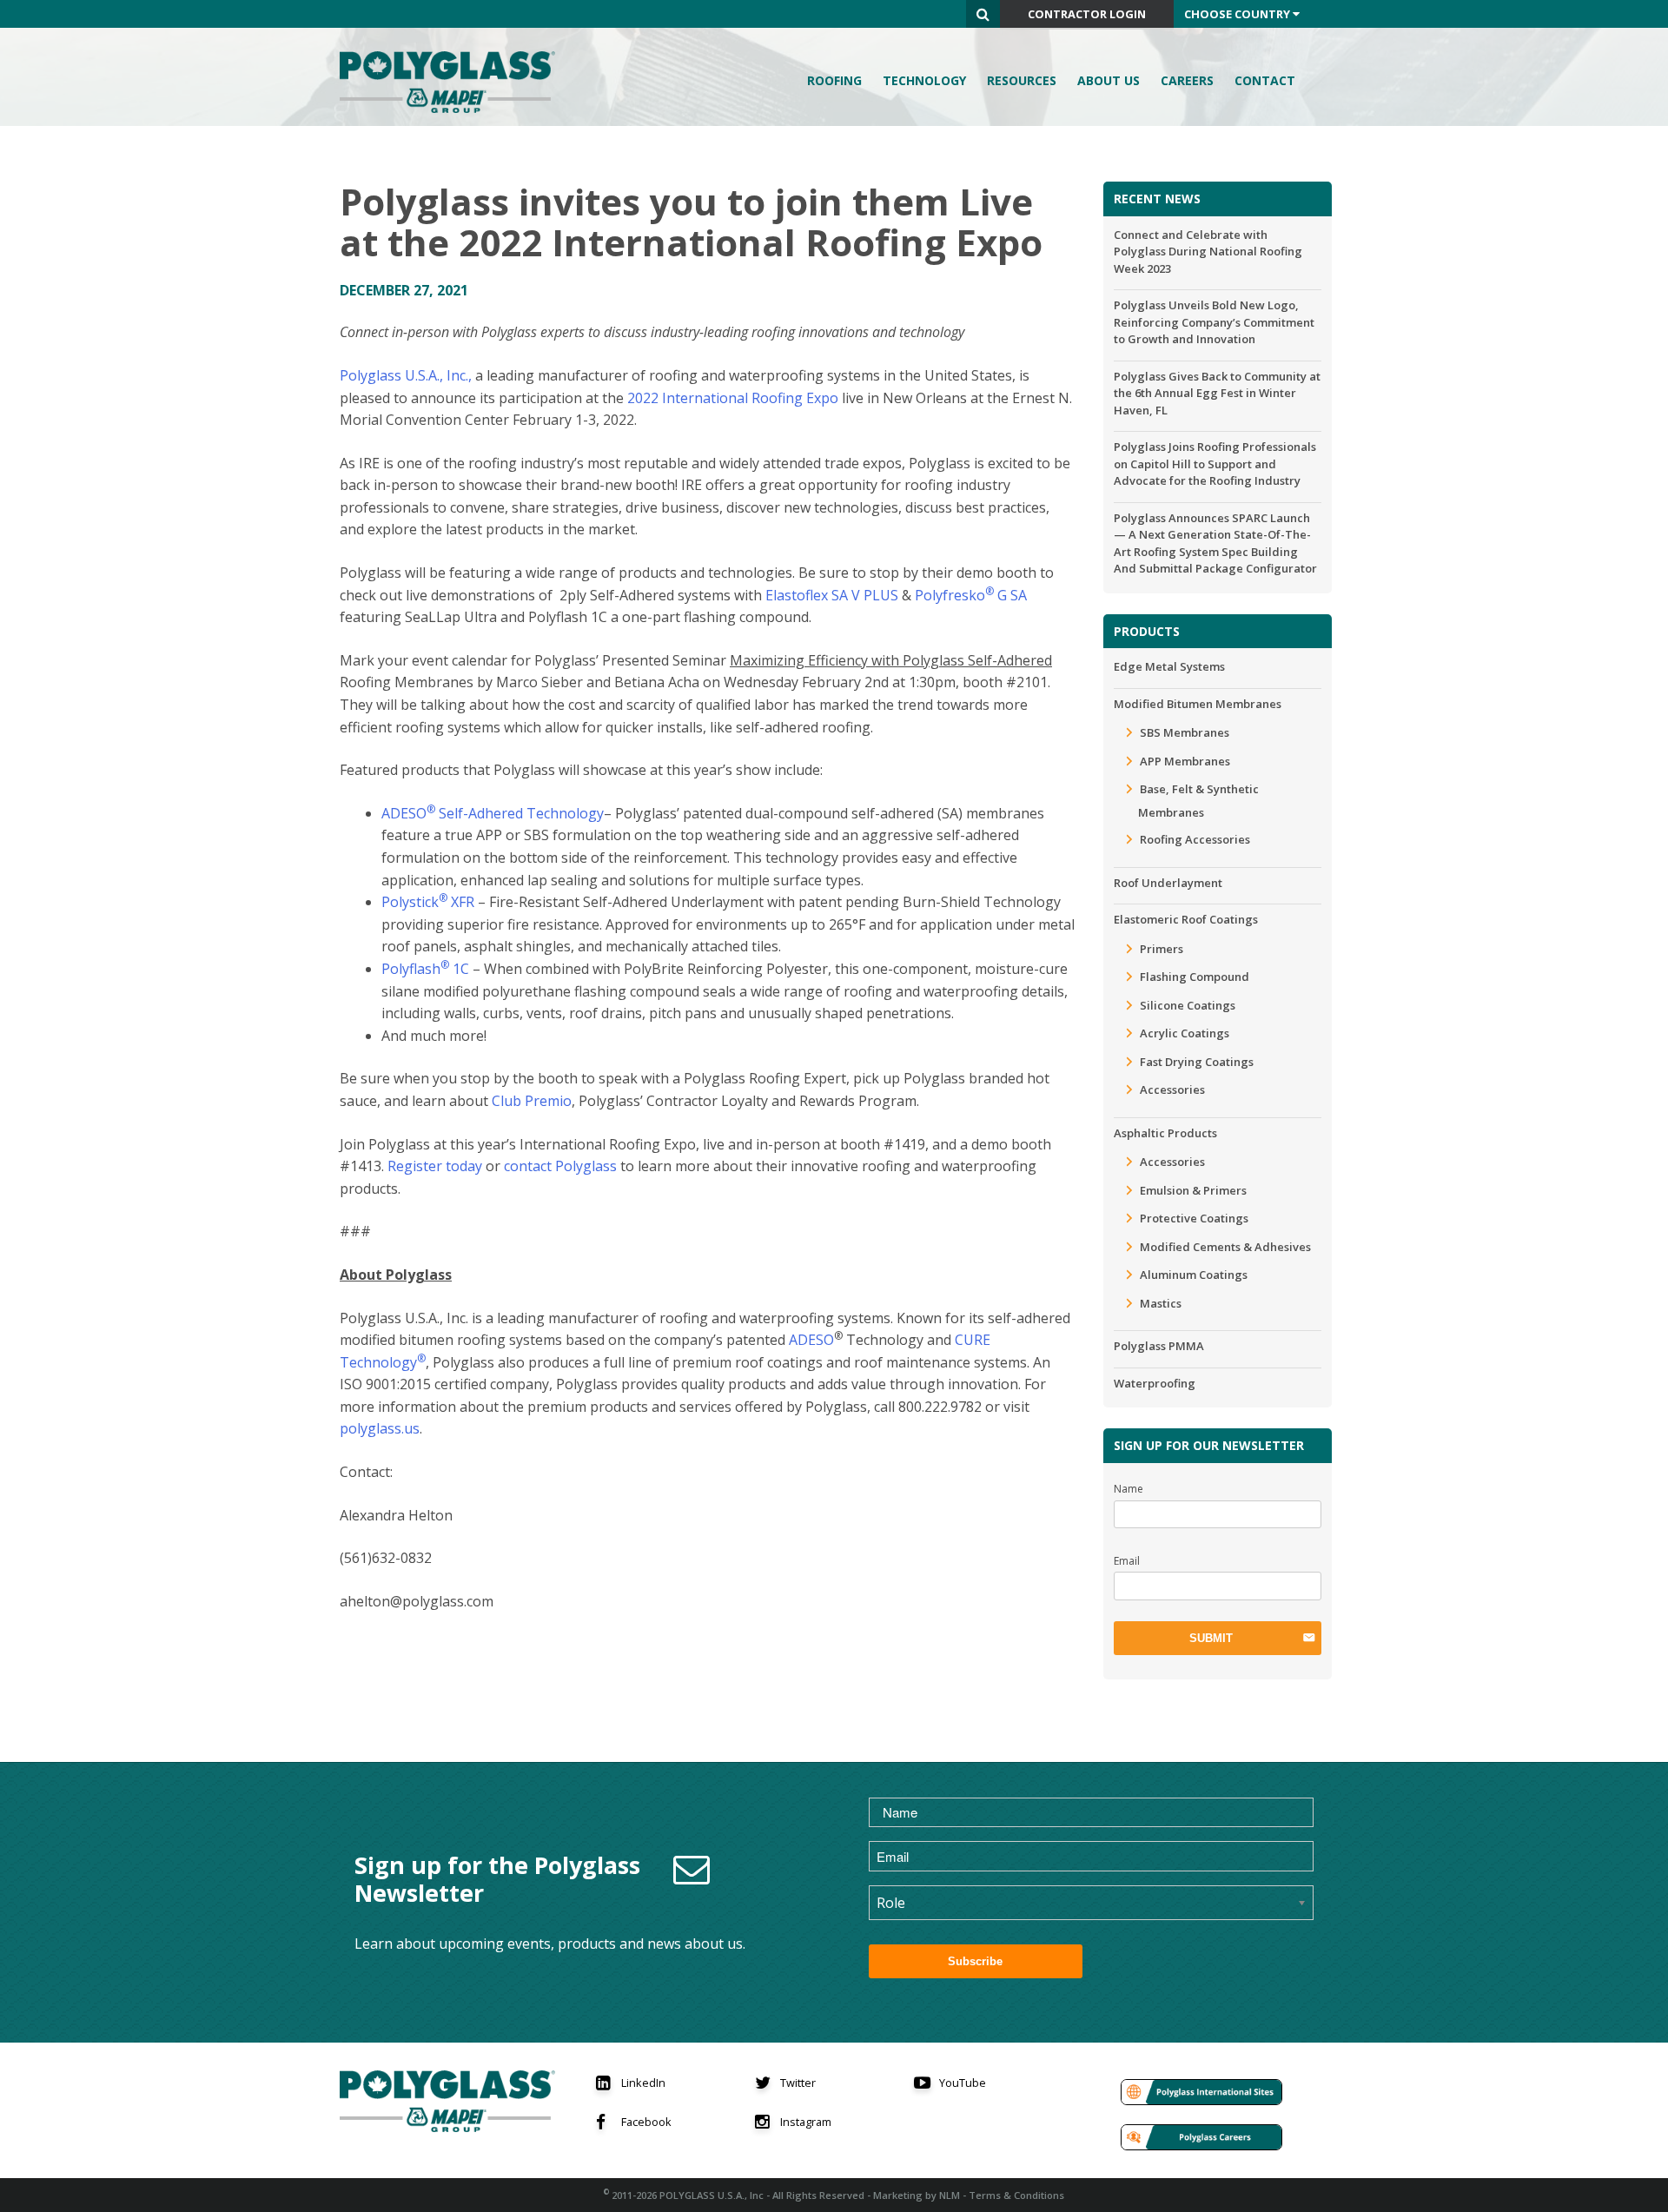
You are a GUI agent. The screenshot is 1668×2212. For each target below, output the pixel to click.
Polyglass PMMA (1159, 1346)
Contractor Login (1087, 14)
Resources (1022, 80)
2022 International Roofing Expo (733, 398)
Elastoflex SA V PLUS (832, 595)
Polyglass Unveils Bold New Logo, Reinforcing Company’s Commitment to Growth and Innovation (1214, 322)
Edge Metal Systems (1169, 666)
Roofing (834, 80)
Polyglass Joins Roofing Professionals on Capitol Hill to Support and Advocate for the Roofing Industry (1215, 464)
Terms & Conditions (1016, 2195)
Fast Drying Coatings (1197, 1062)
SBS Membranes (1185, 732)
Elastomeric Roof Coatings (1186, 919)
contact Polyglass (559, 1166)
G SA (1010, 595)
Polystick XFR (428, 902)
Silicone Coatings (1188, 1005)
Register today (433, 1166)
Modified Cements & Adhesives (1225, 1247)
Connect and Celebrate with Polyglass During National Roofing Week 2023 (1208, 252)
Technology (924, 80)
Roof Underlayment (1168, 883)
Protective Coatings (1194, 1218)
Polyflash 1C (425, 969)
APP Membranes (1185, 761)
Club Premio (532, 1101)
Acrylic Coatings (1185, 1033)
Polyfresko (950, 595)
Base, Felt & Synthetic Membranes (1198, 801)
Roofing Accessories (1195, 839)
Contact (1265, 80)
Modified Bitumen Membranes (1198, 704)
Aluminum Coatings (1194, 1275)
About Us (1109, 80)
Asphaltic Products (1165, 1133)
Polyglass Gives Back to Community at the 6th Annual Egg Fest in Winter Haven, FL (1217, 393)
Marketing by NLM (917, 2195)
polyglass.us (380, 1428)
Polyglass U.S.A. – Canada (453, 82)
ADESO (810, 1340)
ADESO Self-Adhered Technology (493, 813)
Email (1127, 1561)
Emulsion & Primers (1193, 1190)
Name (1129, 1489)
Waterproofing (1155, 1383)
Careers (1187, 80)
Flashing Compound (1195, 977)
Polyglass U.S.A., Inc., (406, 375)
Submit (1211, 1638)
